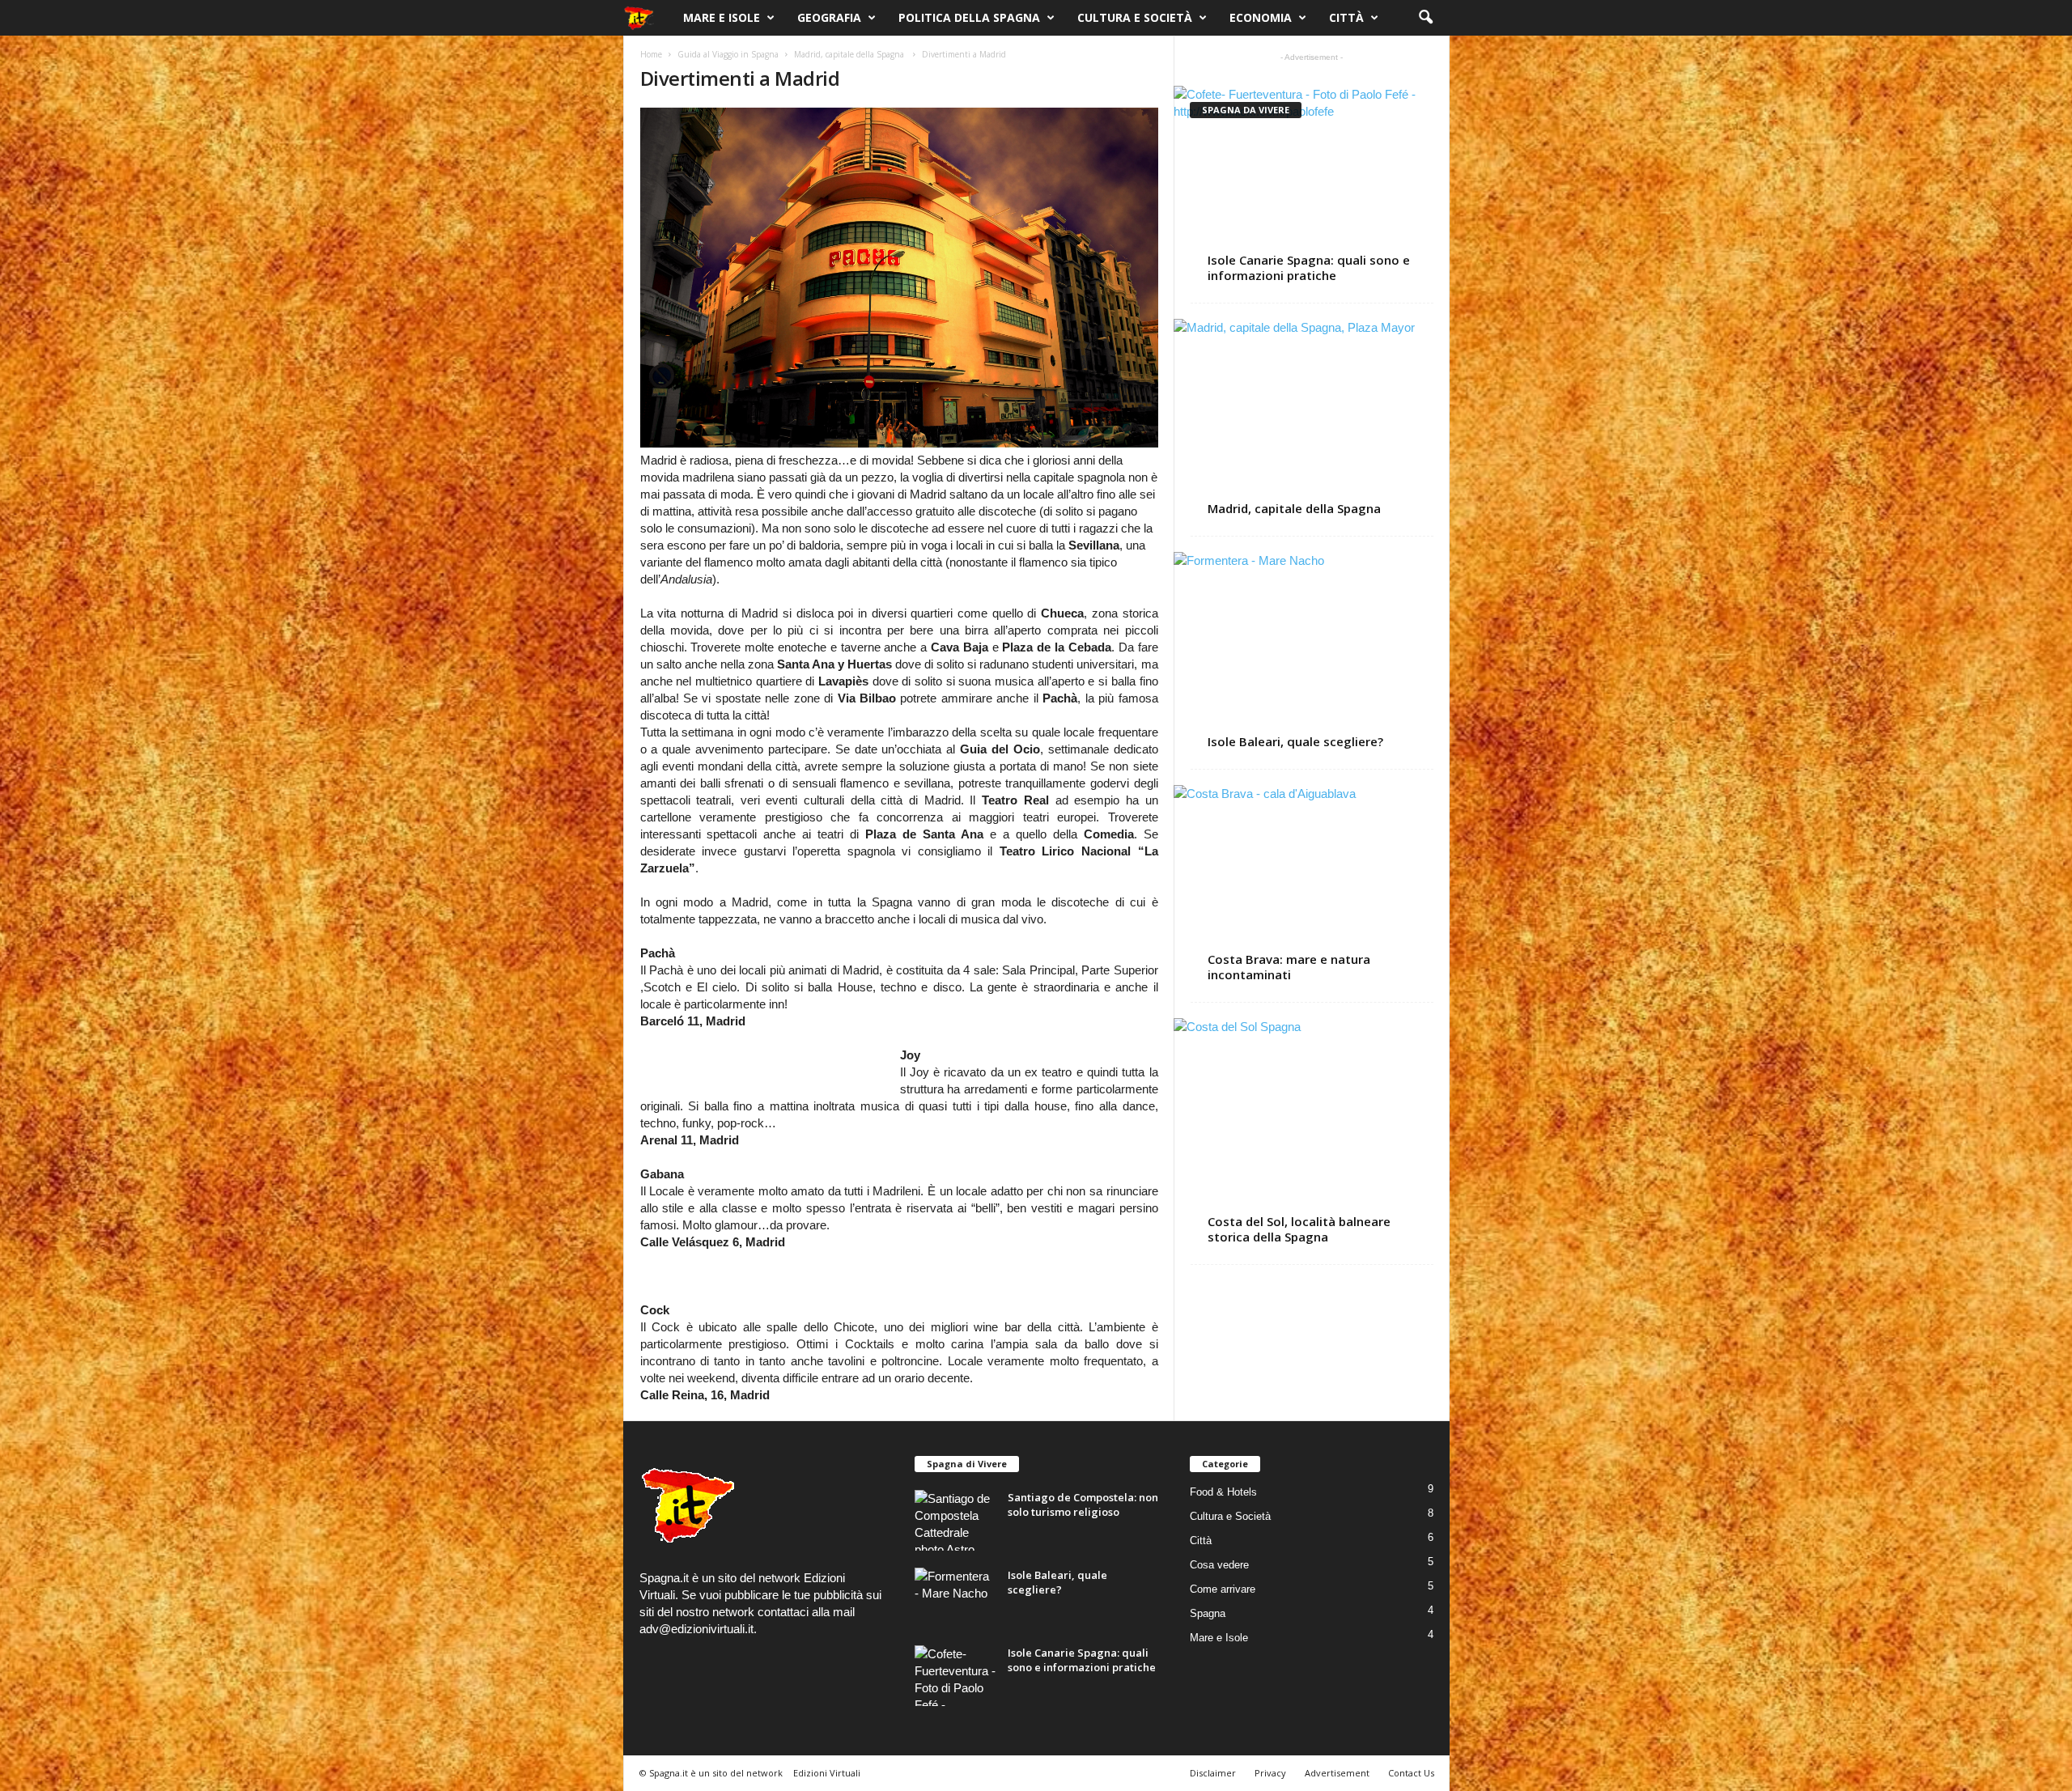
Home (651, 54)
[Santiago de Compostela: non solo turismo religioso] (955, 1520)
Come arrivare (1223, 1589)
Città (1346, 17)
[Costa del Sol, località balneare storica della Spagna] (1312, 1122)
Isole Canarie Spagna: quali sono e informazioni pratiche (1309, 267)
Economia (1261, 17)
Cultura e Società (1135, 17)
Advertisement (1337, 1773)
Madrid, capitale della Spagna (850, 54)
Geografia (829, 17)
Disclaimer (1213, 1773)
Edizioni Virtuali (827, 1773)
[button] (1425, 18)
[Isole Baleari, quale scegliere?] (1312, 641)
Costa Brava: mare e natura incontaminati (1289, 967)
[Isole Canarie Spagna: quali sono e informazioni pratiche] (1312, 175)
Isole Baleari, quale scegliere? (1295, 741)
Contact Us (1411, 1773)
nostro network (715, 1612)
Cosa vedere (1219, 1565)
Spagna (1208, 1613)
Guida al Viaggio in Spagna (728, 54)
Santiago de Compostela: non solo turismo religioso (1083, 1505)
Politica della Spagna (969, 17)
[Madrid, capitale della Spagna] (1312, 408)
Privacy (1270, 1773)
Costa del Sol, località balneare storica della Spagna (1299, 1229)
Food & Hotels (1223, 1492)
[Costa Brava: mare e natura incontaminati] (1312, 874)
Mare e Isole (722, 17)
